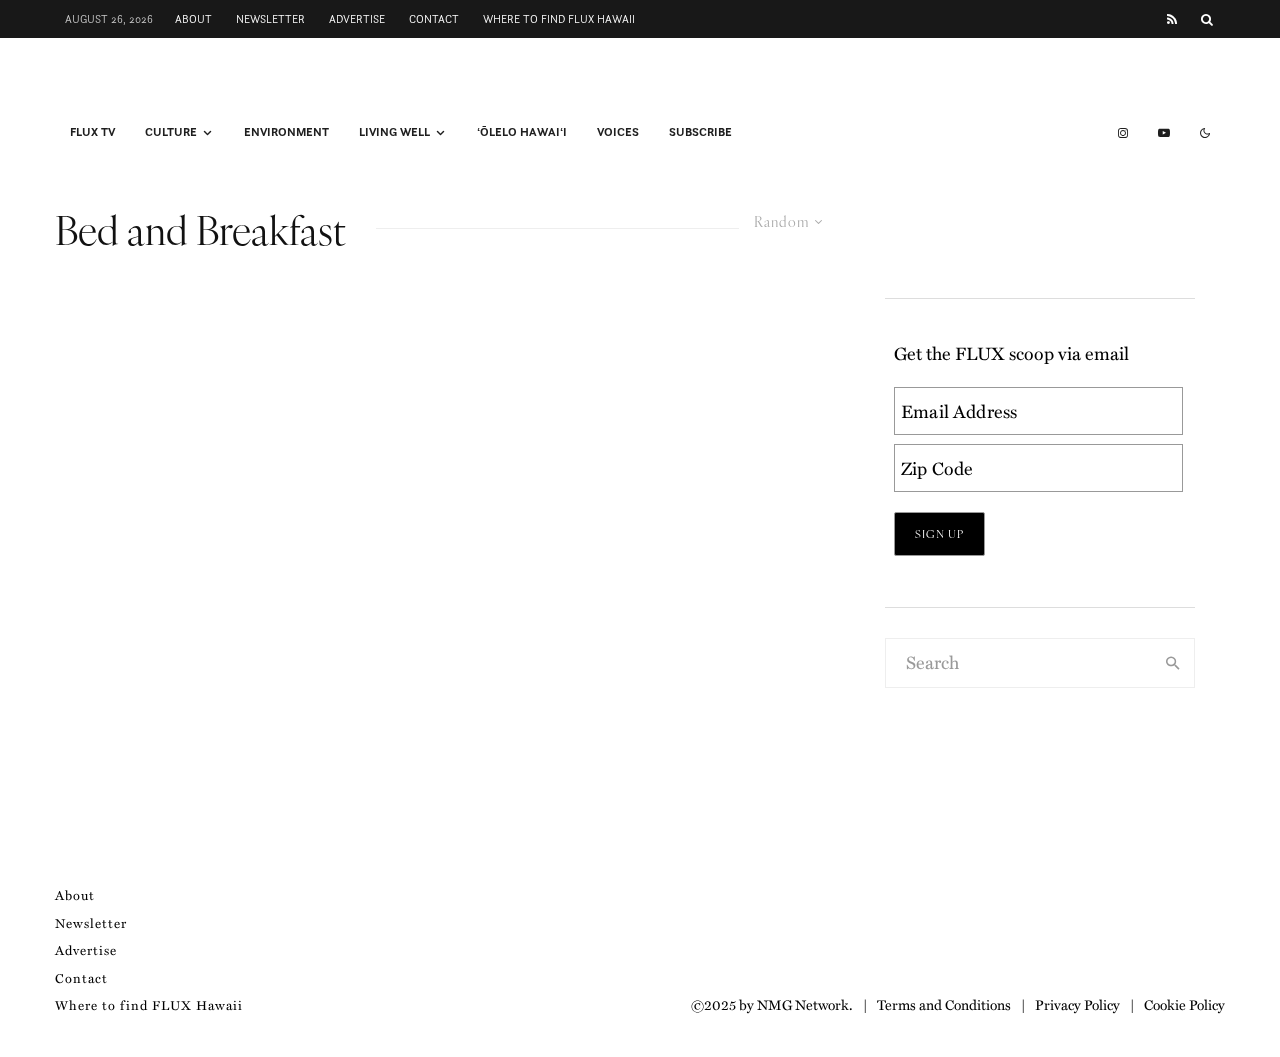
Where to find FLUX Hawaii (559, 19)
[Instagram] (1123, 133)
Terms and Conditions (944, 1004)
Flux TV (92, 132)
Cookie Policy (1184, 1004)
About (193, 19)
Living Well (394, 132)
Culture (171, 132)
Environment (286, 132)
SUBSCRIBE (700, 132)
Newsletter (270, 19)
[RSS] (1172, 19)
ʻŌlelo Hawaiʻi (522, 132)
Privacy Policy (1077, 1004)
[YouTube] (1164, 133)
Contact (434, 19)
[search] (1173, 663)
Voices (618, 132)
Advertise (357, 19)
